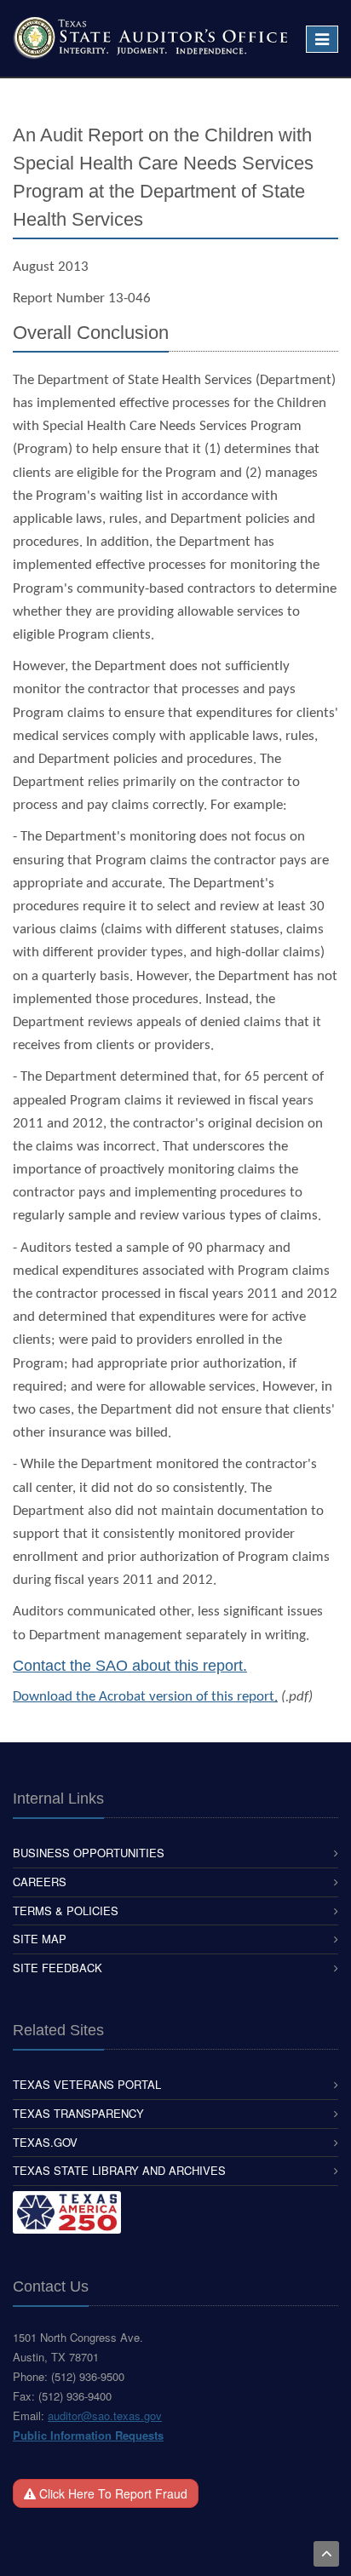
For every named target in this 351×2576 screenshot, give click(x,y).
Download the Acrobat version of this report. (145, 1697)
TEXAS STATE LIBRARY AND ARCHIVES (119, 2170)
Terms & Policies (66, 1910)
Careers (40, 1882)
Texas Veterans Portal (87, 2084)
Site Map (40, 1939)
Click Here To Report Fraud (112, 2493)
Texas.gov (45, 2142)
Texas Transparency (78, 2113)
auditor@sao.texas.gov (105, 2415)
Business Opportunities (89, 1853)
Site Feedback (58, 1968)
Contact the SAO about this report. (130, 1666)
